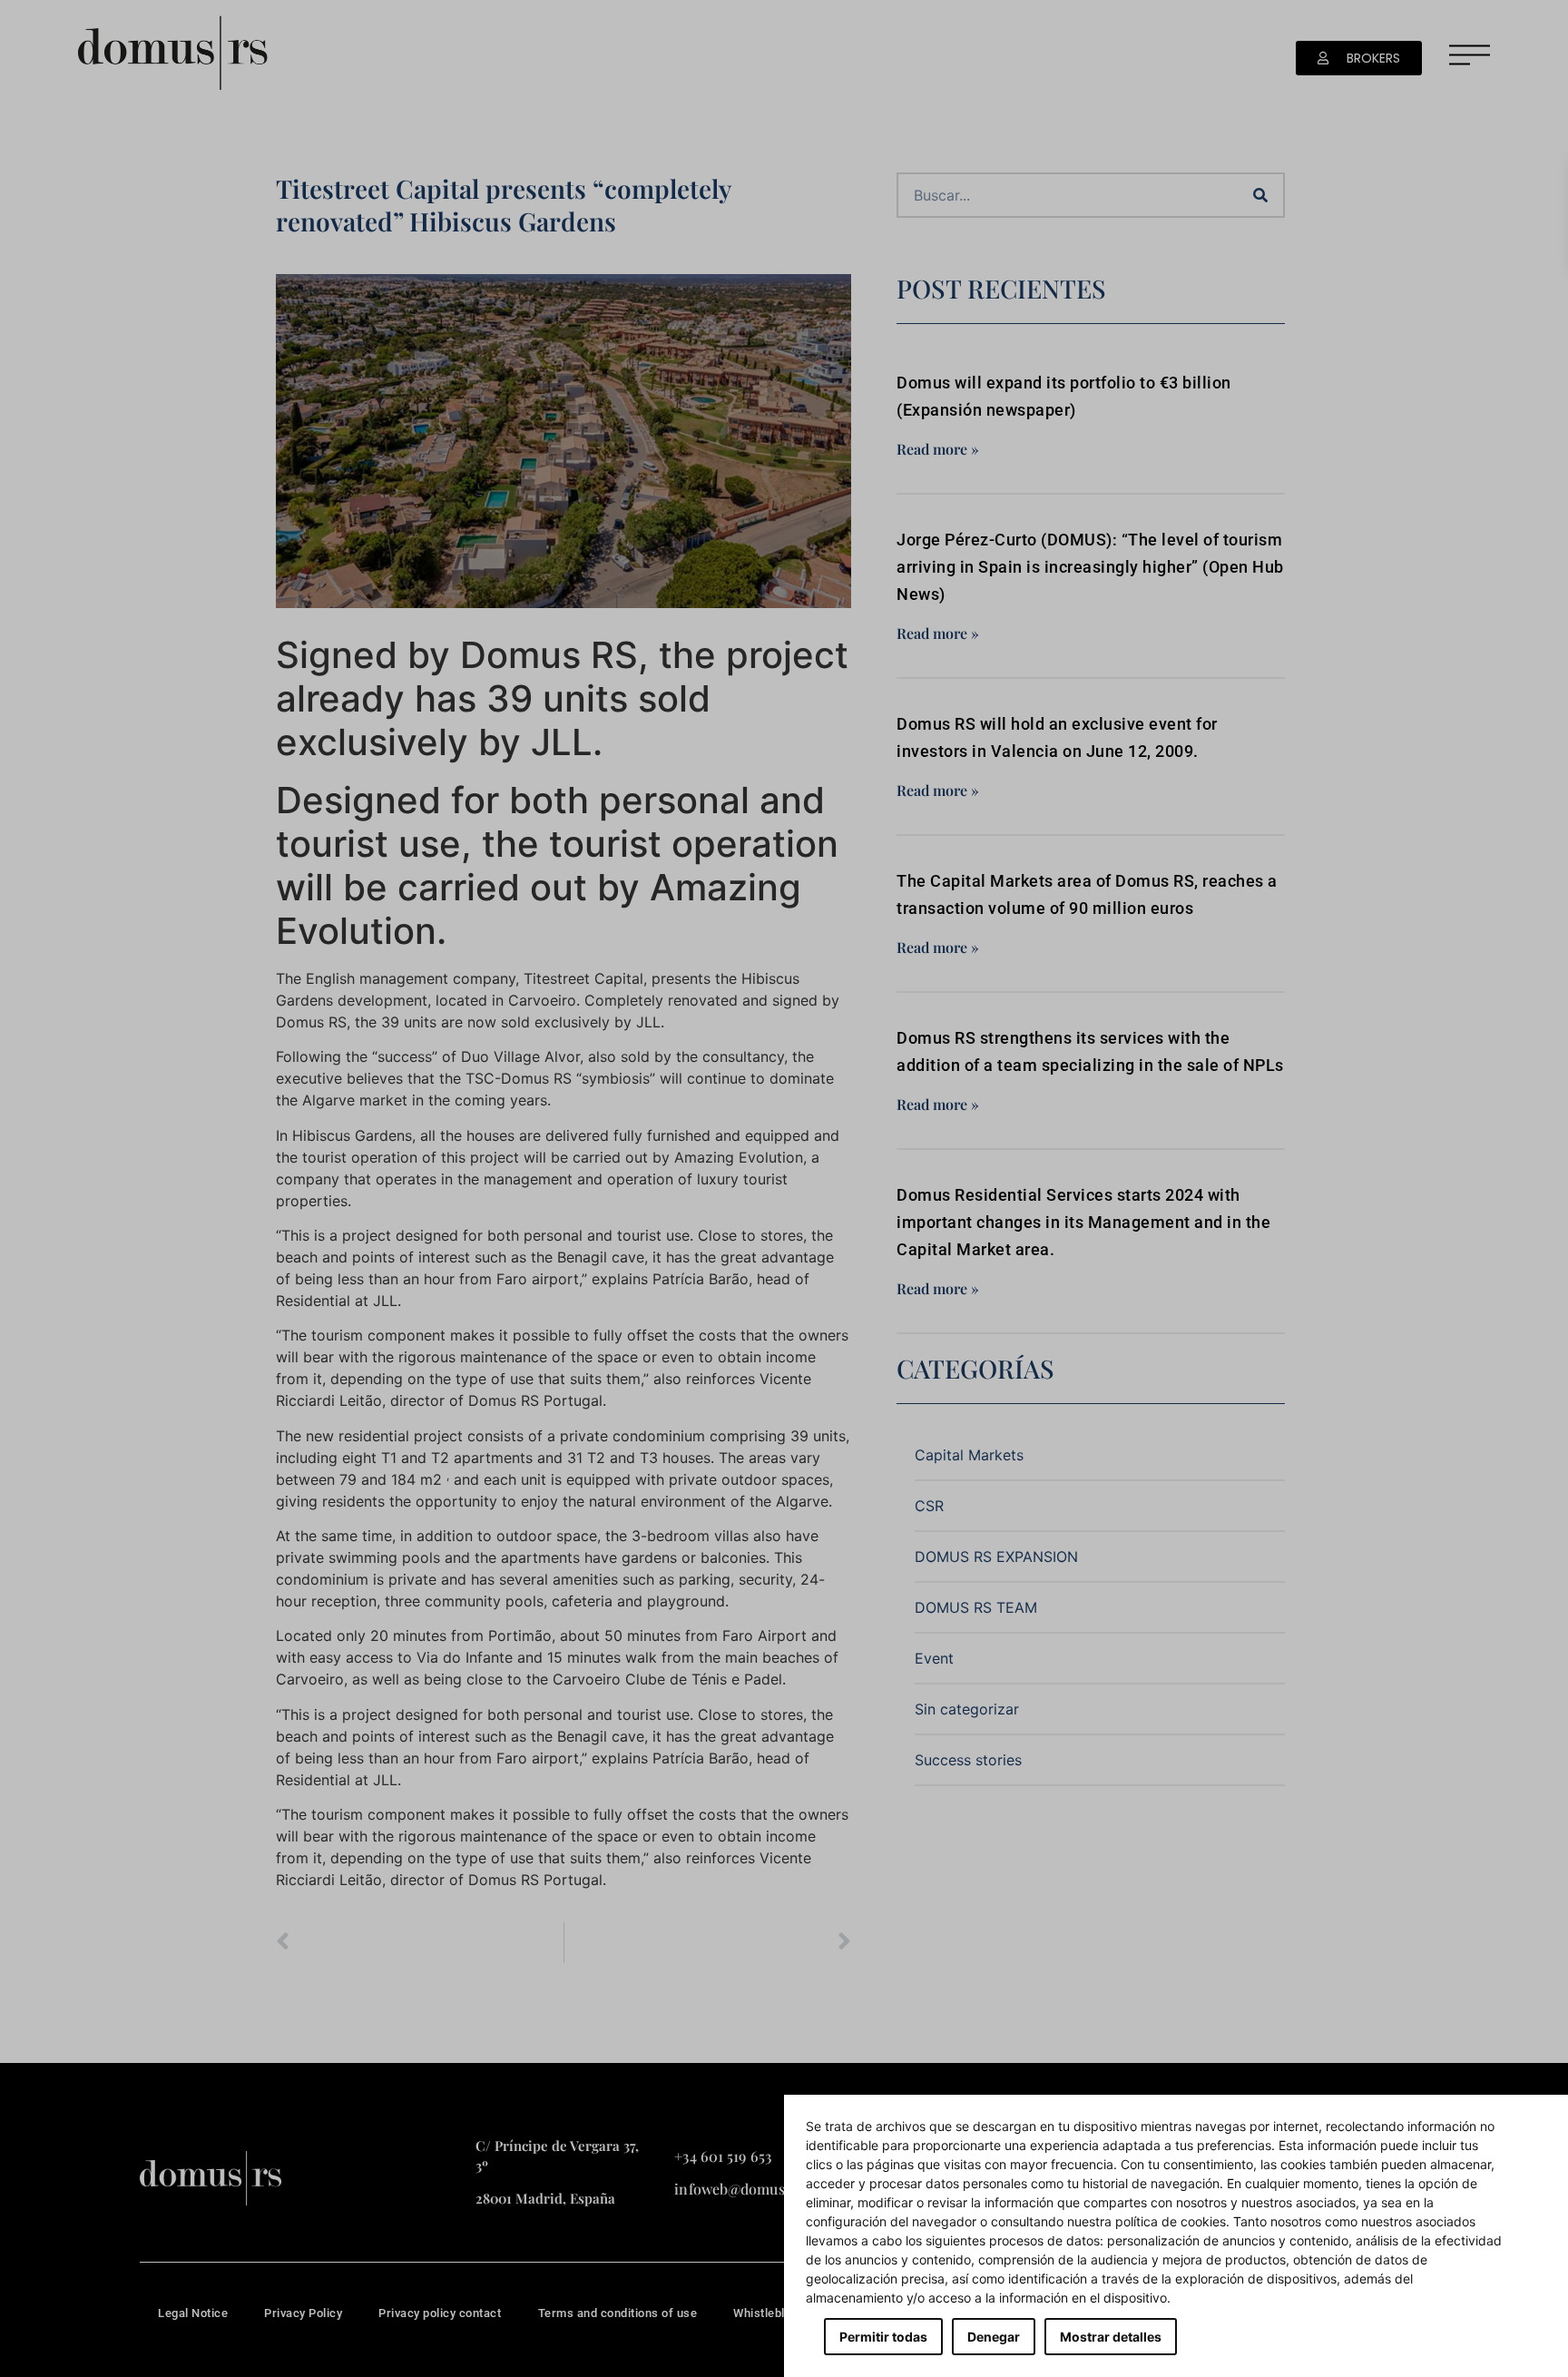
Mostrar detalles (1111, 2337)
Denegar (994, 2337)
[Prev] (420, 1943)
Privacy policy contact (440, 2313)
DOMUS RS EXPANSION (996, 1557)
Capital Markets (969, 1455)
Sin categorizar (967, 1709)
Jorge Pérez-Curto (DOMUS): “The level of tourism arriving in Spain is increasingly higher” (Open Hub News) (1090, 567)
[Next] (708, 1943)
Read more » (938, 449)
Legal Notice (193, 2313)
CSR (929, 1506)
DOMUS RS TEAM (976, 1607)
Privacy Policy (303, 2313)
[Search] (1260, 195)
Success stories (968, 1760)
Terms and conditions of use (618, 2313)
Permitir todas (883, 2337)
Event (934, 1658)
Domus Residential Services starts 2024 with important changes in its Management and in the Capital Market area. (1083, 1222)
